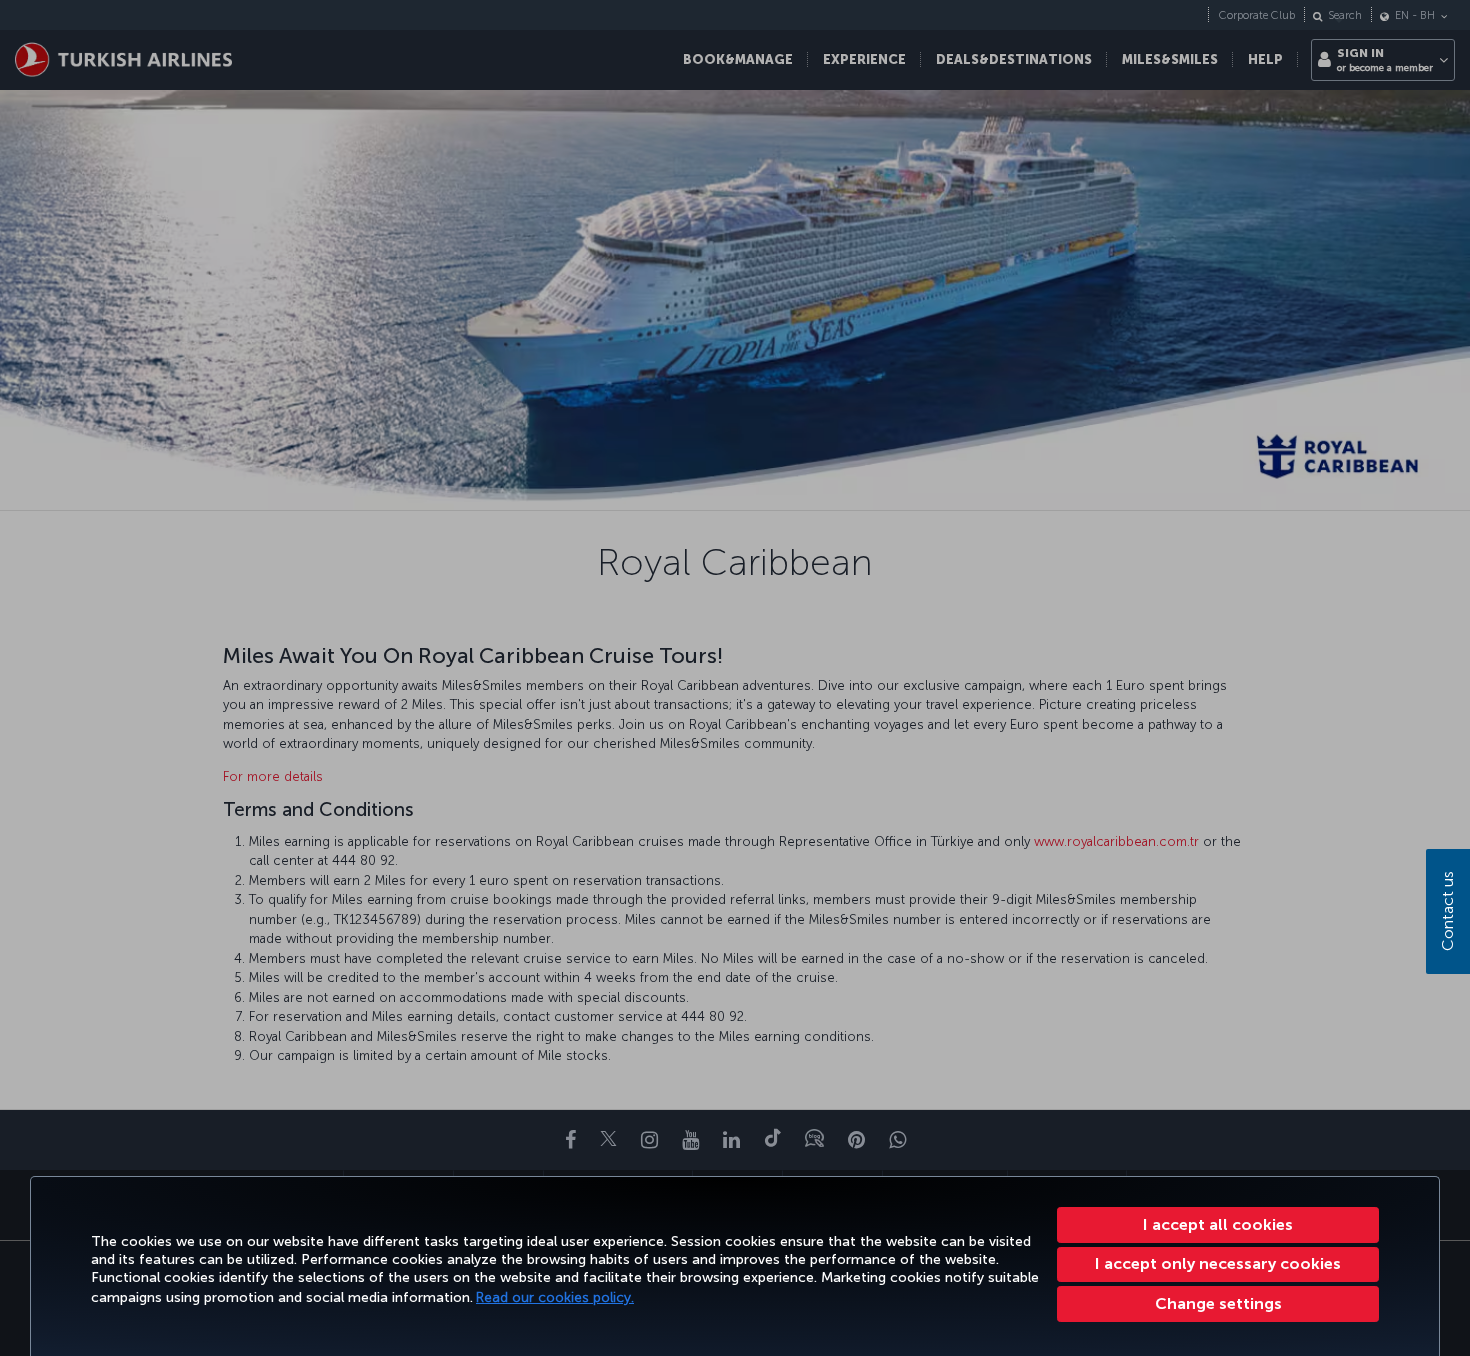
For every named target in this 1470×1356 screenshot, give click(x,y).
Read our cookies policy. (555, 1297)
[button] (1218, 1304)
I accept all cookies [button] (1218, 1224)
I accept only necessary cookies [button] (1218, 1263)
